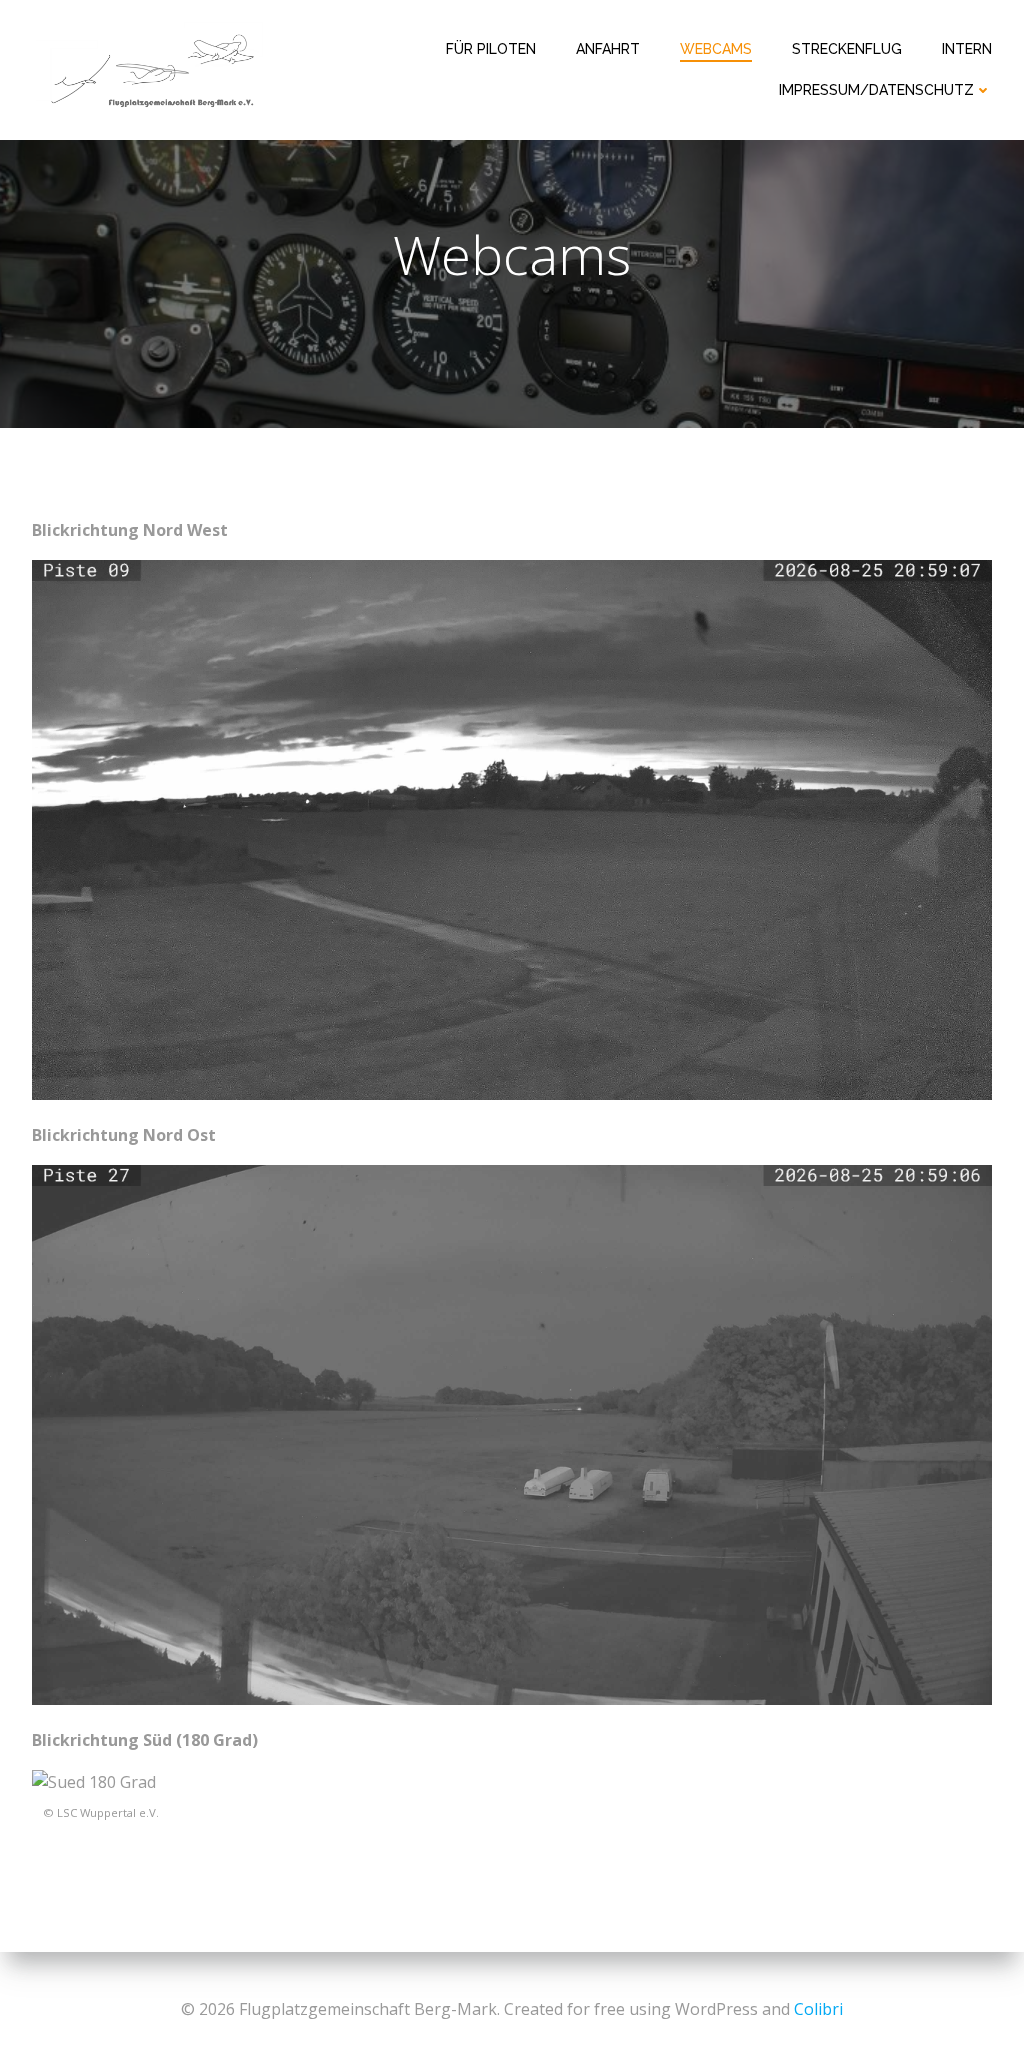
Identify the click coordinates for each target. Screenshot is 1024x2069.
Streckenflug (847, 49)
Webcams (716, 49)
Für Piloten (491, 49)
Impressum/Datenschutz (876, 90)
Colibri (818, 2009)
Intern (967, 49)
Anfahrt (608, 49)
